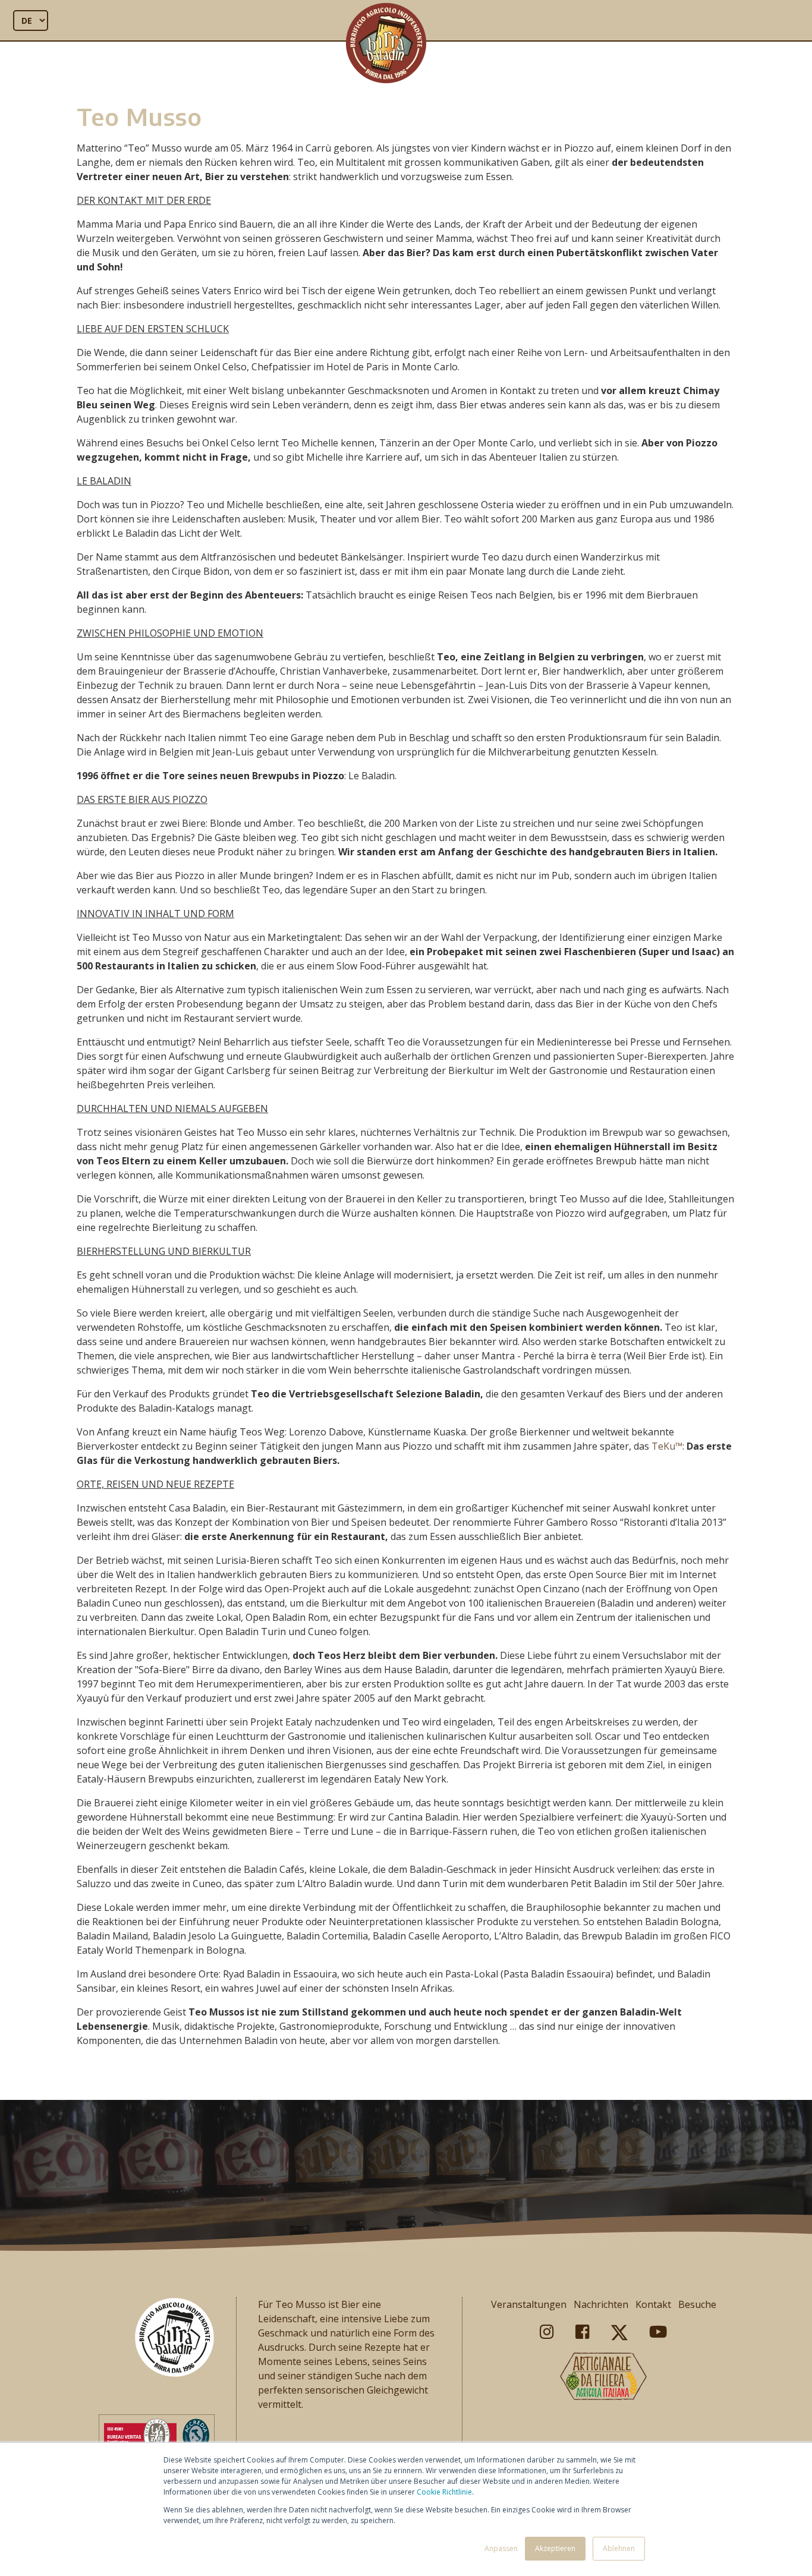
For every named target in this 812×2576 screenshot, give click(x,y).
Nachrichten (601, 2304)
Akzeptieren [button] (555, 2548)
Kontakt (653, 2304)
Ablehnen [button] (619, 2548)
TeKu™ (667, 1446)
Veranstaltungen (529, 2304)
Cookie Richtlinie (444, 2492)
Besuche (697, 2304)
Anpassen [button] (501, 2548)
